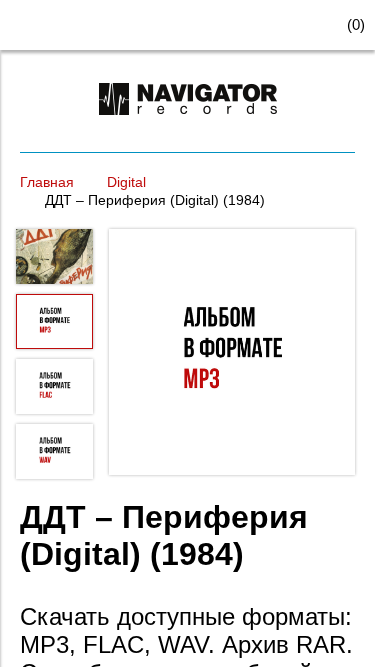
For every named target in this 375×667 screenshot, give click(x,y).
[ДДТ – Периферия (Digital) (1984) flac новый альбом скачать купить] (232, 354)
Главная (47, 182)
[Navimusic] (188, 123)
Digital (126, 182)
